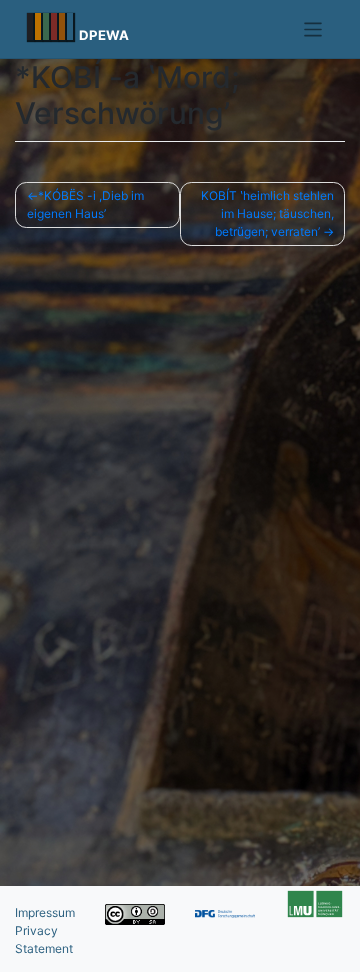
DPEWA (104, 35)
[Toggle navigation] (313, 29)
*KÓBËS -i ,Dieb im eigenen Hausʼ (85, 204)
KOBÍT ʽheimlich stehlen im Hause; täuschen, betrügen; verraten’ (267, 213)
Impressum (45, 912)
